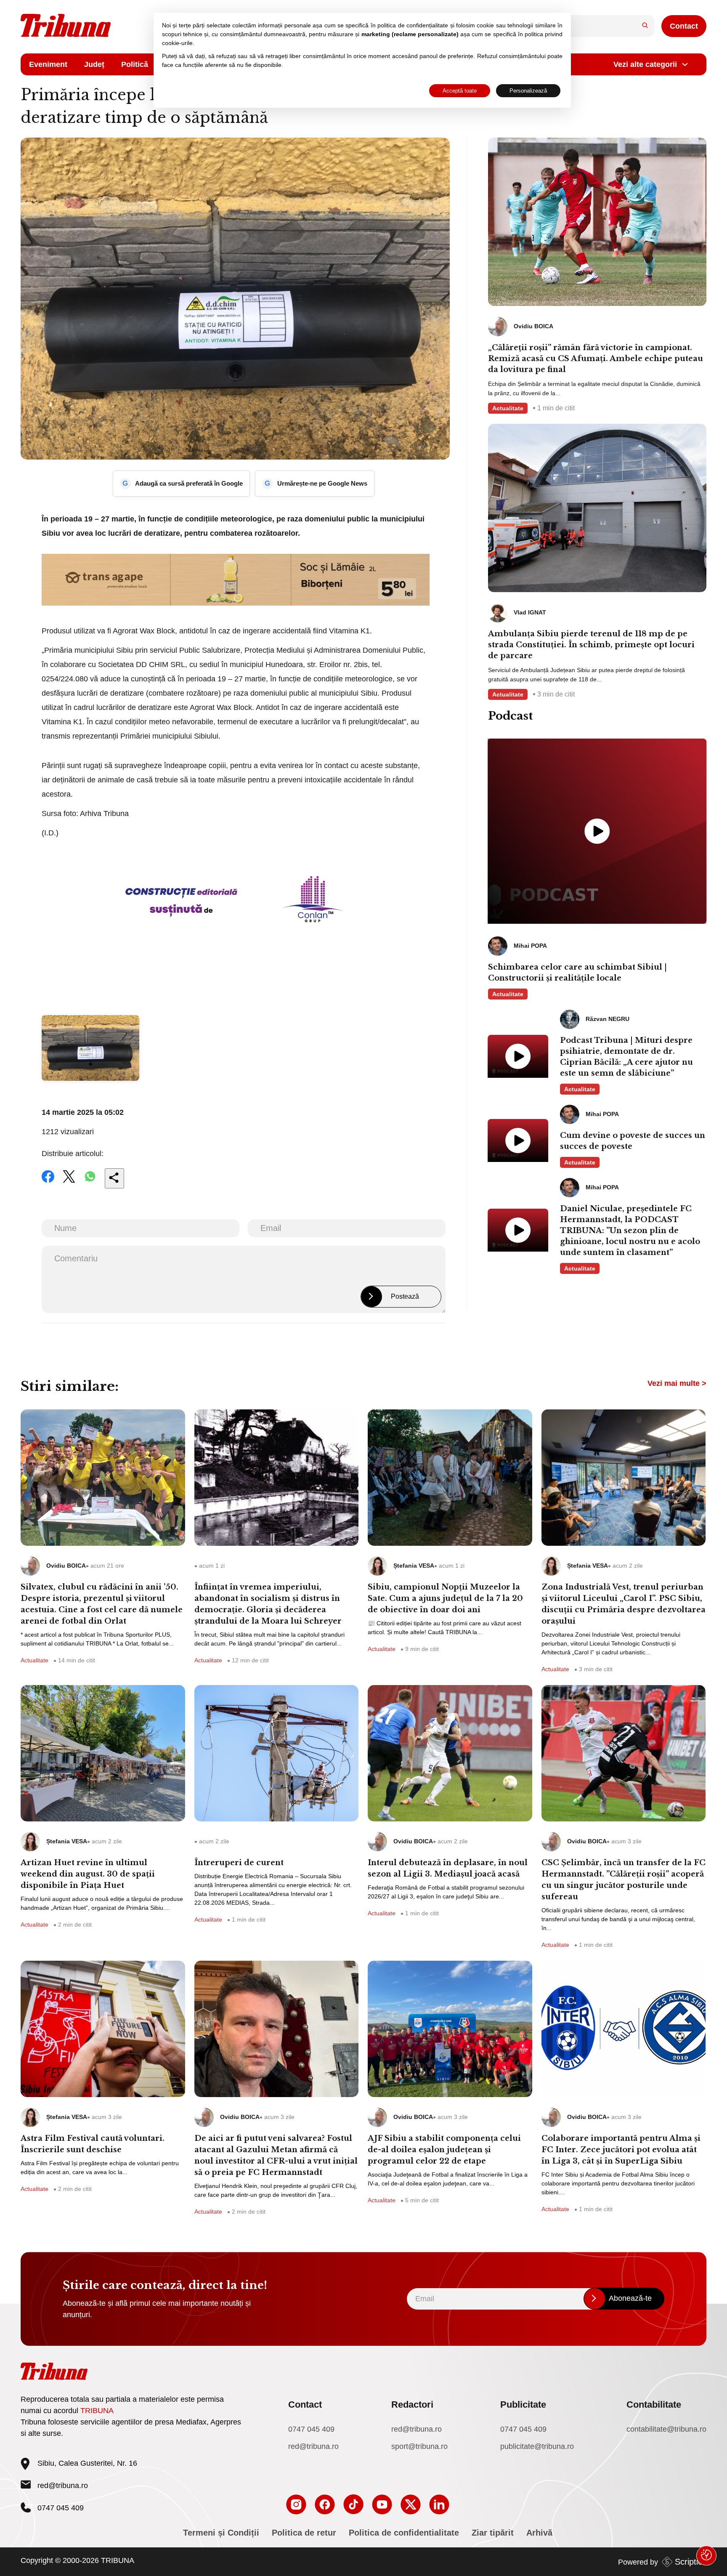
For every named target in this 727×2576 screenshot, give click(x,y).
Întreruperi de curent (239, 1863)
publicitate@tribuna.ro (537, 2446)
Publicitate (523, 2405)
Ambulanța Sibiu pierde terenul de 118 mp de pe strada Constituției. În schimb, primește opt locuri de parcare (591, 645)
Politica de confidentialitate (404, 2533)
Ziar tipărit (493, 2533)
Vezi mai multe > (677, 1383)
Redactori (412, 2405)
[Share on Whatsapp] (90, 1182)
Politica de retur (304, 2533)
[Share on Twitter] (69, 1182)
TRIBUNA (97, 2411)
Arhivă (539, 2533)
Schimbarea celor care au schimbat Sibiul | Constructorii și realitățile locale (577, 973)
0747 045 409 (311, 2429)
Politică (135, 64)
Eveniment (48, 64)
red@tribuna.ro (63, 2486)
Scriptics (691, 2562)
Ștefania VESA (414, 1566)
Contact (684, 26)
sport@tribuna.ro (419, 2446)
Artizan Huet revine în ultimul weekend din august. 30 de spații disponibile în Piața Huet (88, 1874)
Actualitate (508, 408)
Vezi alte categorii (645, 64)
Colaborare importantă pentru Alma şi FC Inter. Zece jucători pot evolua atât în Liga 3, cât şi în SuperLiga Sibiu (621, 2150)
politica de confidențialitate (413, 25)
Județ (94, 64)
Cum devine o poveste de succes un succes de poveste (633, 1141)
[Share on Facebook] (48, 1182)
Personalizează (528, 91)
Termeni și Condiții (221, 2533)
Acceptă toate (460, 91)
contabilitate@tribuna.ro (666, 2429)
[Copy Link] (114, 1178)
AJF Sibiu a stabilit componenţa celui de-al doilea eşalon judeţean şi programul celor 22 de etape (444, 2150)
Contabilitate (654, 2405)
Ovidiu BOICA (66, 1566)
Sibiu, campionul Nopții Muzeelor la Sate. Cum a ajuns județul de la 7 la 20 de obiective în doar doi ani (445, 1598)
